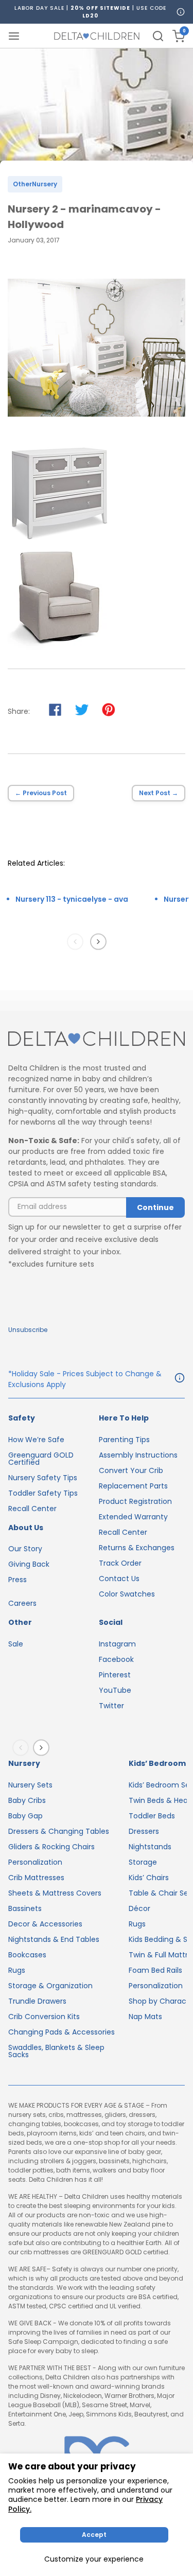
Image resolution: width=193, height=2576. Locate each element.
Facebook (116, 1659)
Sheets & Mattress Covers (55, 1893)
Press (17, 1580)
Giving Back (29, 1564)
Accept (94, 2535)
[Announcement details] (180, 1379)
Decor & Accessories (45, 1924)
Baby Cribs (27, 1800)
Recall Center (32, 1509)
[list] (78, 912)
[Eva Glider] (59, 647)
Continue (155, 1207)
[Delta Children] (97, 1039)
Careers (22, 1603)
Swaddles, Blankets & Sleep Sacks (56, 2051)
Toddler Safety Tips (43, 1493)
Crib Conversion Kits (44, 2017)
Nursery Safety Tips (43, 1478)
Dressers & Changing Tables (59, 1831)
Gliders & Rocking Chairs (51, 1847)
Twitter (111, 1706)
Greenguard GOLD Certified (41, 1459)
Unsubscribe (28, 1330)
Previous (77, 941)
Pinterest (115, 1675)
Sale (16, 1644)
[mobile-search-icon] (158, 36)
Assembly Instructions (138, 1455)
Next (100, 941)
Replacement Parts (133, 1486)
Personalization (35, 1862)
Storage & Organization (50, 1986)
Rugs (17, 1970)
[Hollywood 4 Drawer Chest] (59, 541)
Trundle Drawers (37, 2001)
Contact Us (119, 1579)
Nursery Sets (30, 1785)
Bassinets (25, 1908)
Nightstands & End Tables (54, 1939)
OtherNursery (35, 184)
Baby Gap (25, 1816)
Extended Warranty (133, 1517)
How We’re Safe (36, 1440)
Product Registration (135, 1501)
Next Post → (159, 793)
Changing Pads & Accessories (62, 2032)
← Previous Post (41, 793)
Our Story (25, 1549)
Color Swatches (127, 1594)
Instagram (117, 1644)
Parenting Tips (124, 1440)
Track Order (120, 1563)
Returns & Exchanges (137, 1548)
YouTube (115, 1690)
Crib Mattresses (36, 1878)
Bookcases (27, 1955)
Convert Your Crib (131, 1470)
